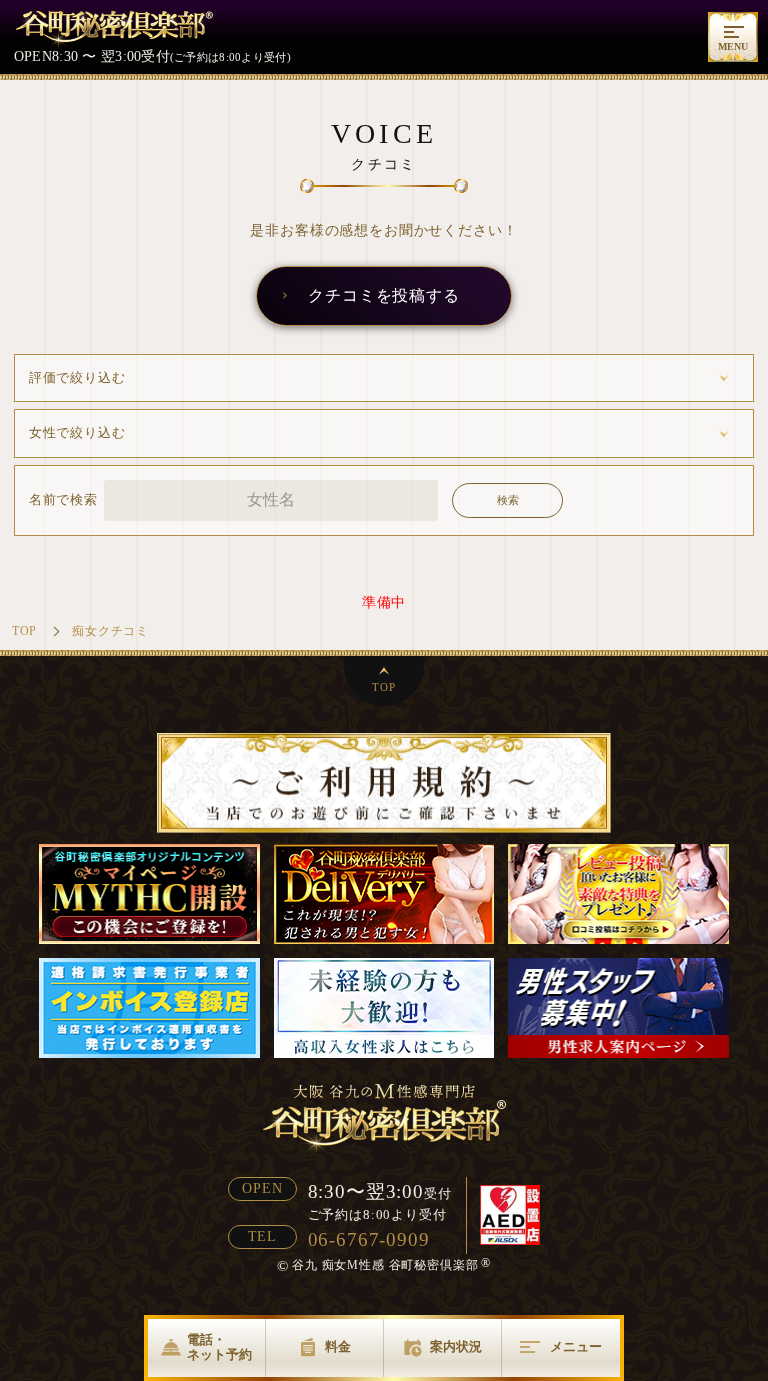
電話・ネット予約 (219, 1347)
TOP (384, 687)
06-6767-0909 (369, 1239)
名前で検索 (63, 500)
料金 (338, 1347)
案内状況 (456, 1347)
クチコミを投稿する (384, 295)
